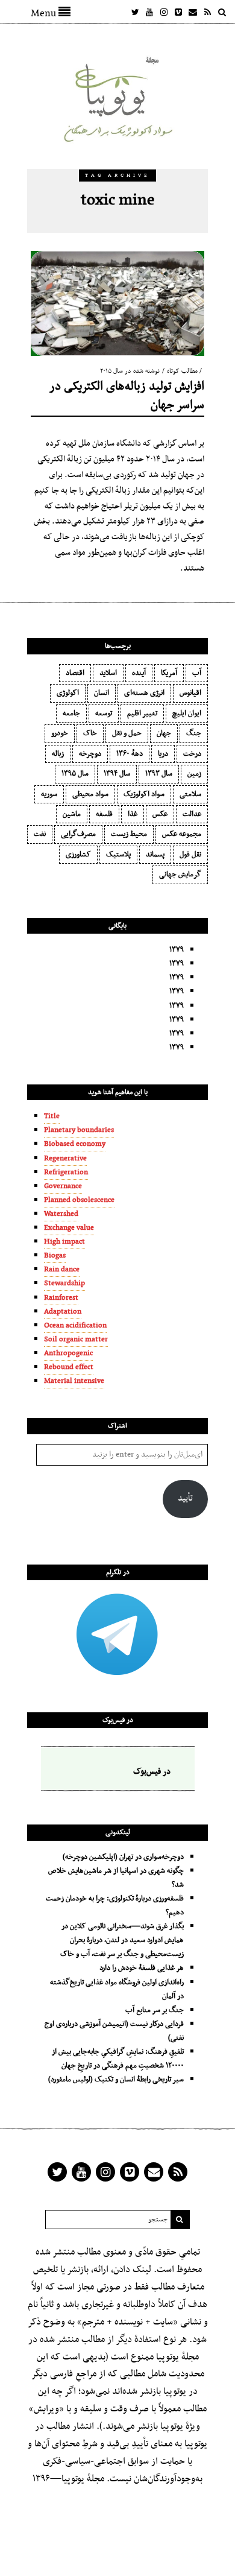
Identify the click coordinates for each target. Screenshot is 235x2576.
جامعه (71, 714)
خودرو (60, 733)
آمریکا (169, 673)
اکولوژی (68, 693)
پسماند (155, 855)
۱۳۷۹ (177, 950)
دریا (163, 754)
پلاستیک (118, 855)
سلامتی (190, 794)
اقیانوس (190, 693)
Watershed (61, 1214)
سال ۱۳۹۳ (159, 774)
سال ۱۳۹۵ (75, 774)
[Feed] (207, 12)
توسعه (104, 714)
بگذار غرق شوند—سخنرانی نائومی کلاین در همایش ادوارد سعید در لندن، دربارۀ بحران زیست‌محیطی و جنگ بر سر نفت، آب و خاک (122, 1940)
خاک (90, 733)
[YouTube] (149, 12)
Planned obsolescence (79, 1200)
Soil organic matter (76, 1340)
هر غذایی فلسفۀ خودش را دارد (142, 1968)
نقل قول (190, 855)
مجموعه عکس (182, 834)
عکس (160, 814)
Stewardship (64, 1283)
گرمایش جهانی (180, 875)
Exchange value (69, 1228)
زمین (194, 774)
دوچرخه (90, 754)
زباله (58, 754)
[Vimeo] (178, 12)
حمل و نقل (127, 733)
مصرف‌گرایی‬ (78, 834)
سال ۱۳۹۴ (117, 774)
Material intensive (74, 1381)
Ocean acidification (75, 1326)
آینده (139, 673)
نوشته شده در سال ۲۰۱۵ (130, 371)
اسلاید (108, 673)
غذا (133, 814)
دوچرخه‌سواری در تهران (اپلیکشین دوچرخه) (123, 1857)
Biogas (55, 1256)
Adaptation (63, 1312)
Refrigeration (66, 1172)
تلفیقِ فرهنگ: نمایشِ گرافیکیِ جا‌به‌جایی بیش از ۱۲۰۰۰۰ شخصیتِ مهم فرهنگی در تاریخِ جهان (118, 2059)
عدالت (192, 814)
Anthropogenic (68, 1353)
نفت (40, 834)
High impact (64, 1242)
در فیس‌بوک (118, 1720)
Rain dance (62, 1270)
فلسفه (104, 814)
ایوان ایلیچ (187, 714)
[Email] (193, 12)
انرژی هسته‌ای (144, 693)
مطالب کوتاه (182, 371)
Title (52, 1116)
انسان (102, 693)
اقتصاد (75, 673)
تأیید (185, 1498)
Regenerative (65, 1159)
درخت (192, 754)
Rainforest (61, 1298)
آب (197, 673)
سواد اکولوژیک (144, 794)
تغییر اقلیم (142, 714)
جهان (164, 733)
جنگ (194, 733)
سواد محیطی (90, 794)
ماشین (72, 814)
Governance (63, 1186)
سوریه (49, 794)
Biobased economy (75, 1144)
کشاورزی (78, 855)
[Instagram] (164, 12)
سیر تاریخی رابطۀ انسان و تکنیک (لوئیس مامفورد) (116, 2080)
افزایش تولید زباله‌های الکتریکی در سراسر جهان (127, 396)
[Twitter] (135, 12)
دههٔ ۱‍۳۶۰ (130, 754)
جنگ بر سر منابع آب (155, 2010)
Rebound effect (69, 1367)
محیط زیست (129, 834)
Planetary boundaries (79, 1130)
